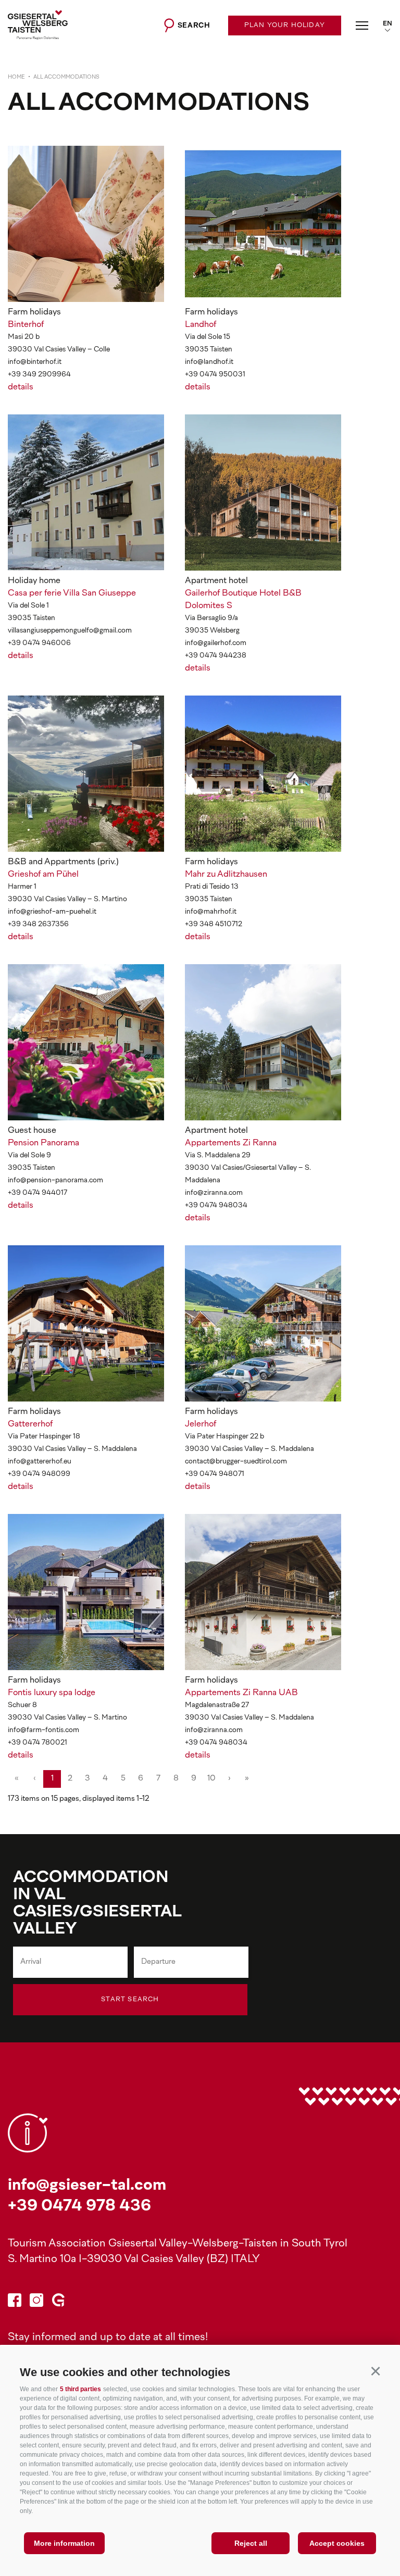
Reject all (251, 2543)
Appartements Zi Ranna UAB (241, 1693)
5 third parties (80, 2389)
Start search (130, 2000)
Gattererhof (30, 1424)
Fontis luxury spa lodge (52, 1693)
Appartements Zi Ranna (231, 1143)
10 (211, 1779)
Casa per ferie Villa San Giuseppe (72, 594)
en (387, 24)
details (21, 387)
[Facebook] (15, 2302)
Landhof (201, 325)
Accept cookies (337, 2543)
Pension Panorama (43, 1143)
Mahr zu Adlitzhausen (226, 875)
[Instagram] (36, 2302)
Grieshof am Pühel (43, 875)
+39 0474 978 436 (79, 2207)
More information (64, 2543)
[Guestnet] (58, 2302)
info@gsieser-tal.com (87, 2186)
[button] (375, 2371)
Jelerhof (201, 1424)
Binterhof (26, 325)
